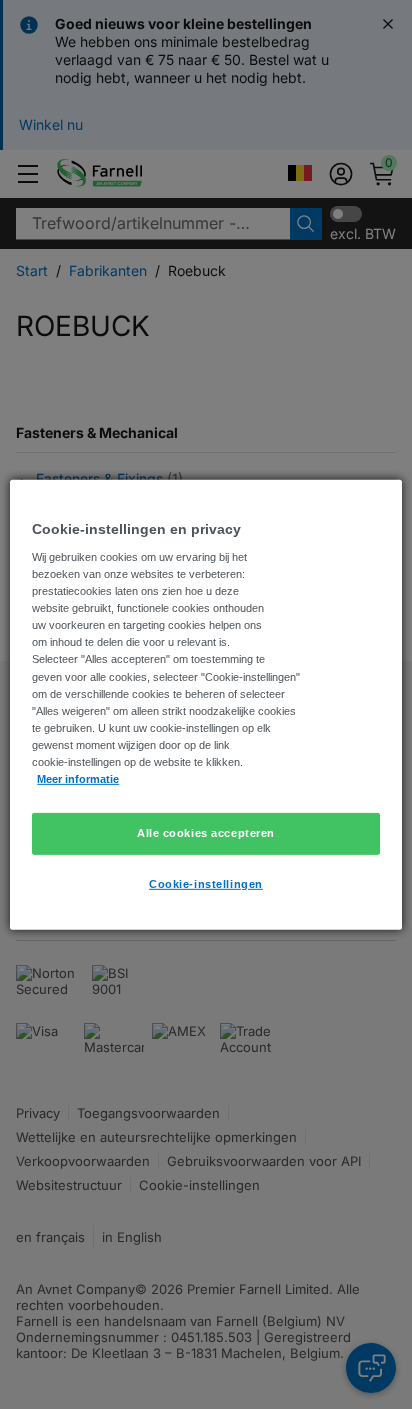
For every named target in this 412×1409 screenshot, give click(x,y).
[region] (205, 704)
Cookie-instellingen (206, 884)
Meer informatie (78, 779)
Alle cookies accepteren (206, 833)
